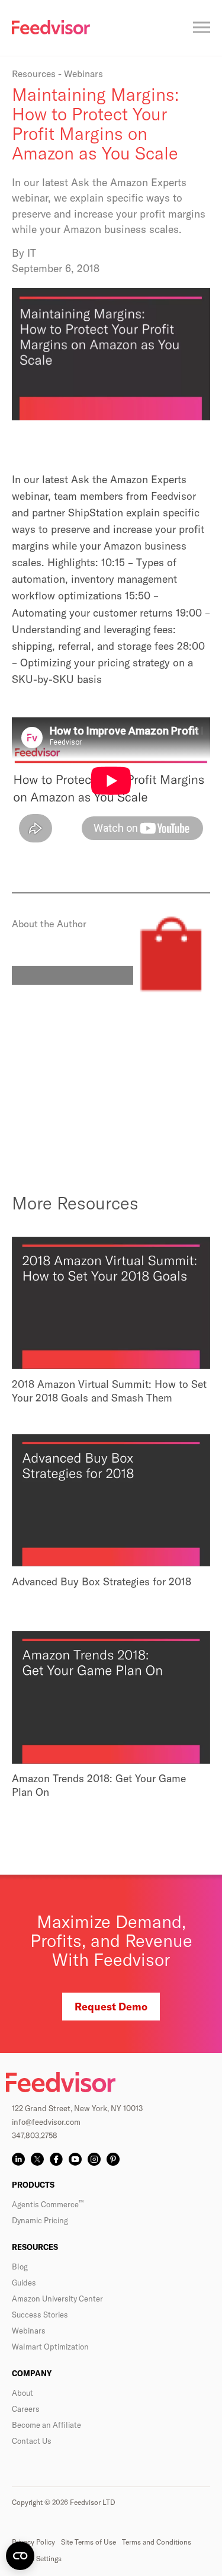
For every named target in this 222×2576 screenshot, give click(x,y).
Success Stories (40, 2315)
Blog (20, 2267)
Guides (24, 2283)
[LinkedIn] (18, 2159)
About (22, 2393)
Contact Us (32, 2441)
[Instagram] (94, 2159)
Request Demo (111, 2007)
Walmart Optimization (50, 2347)
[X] (37, 2159)
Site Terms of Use (89, 2542)
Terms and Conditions (157, 2542)
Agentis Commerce (48, 2204)
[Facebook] (56, 2159)
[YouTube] (75, 2159)
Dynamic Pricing (40, 2220)
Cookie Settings (37, 2559)
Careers (26, 2409)
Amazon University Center (57, 2299)
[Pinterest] (113, 2159)
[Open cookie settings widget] (20, 2556)
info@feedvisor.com (46, 2122)
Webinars (29, 2331)
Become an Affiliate (46, 2425)
